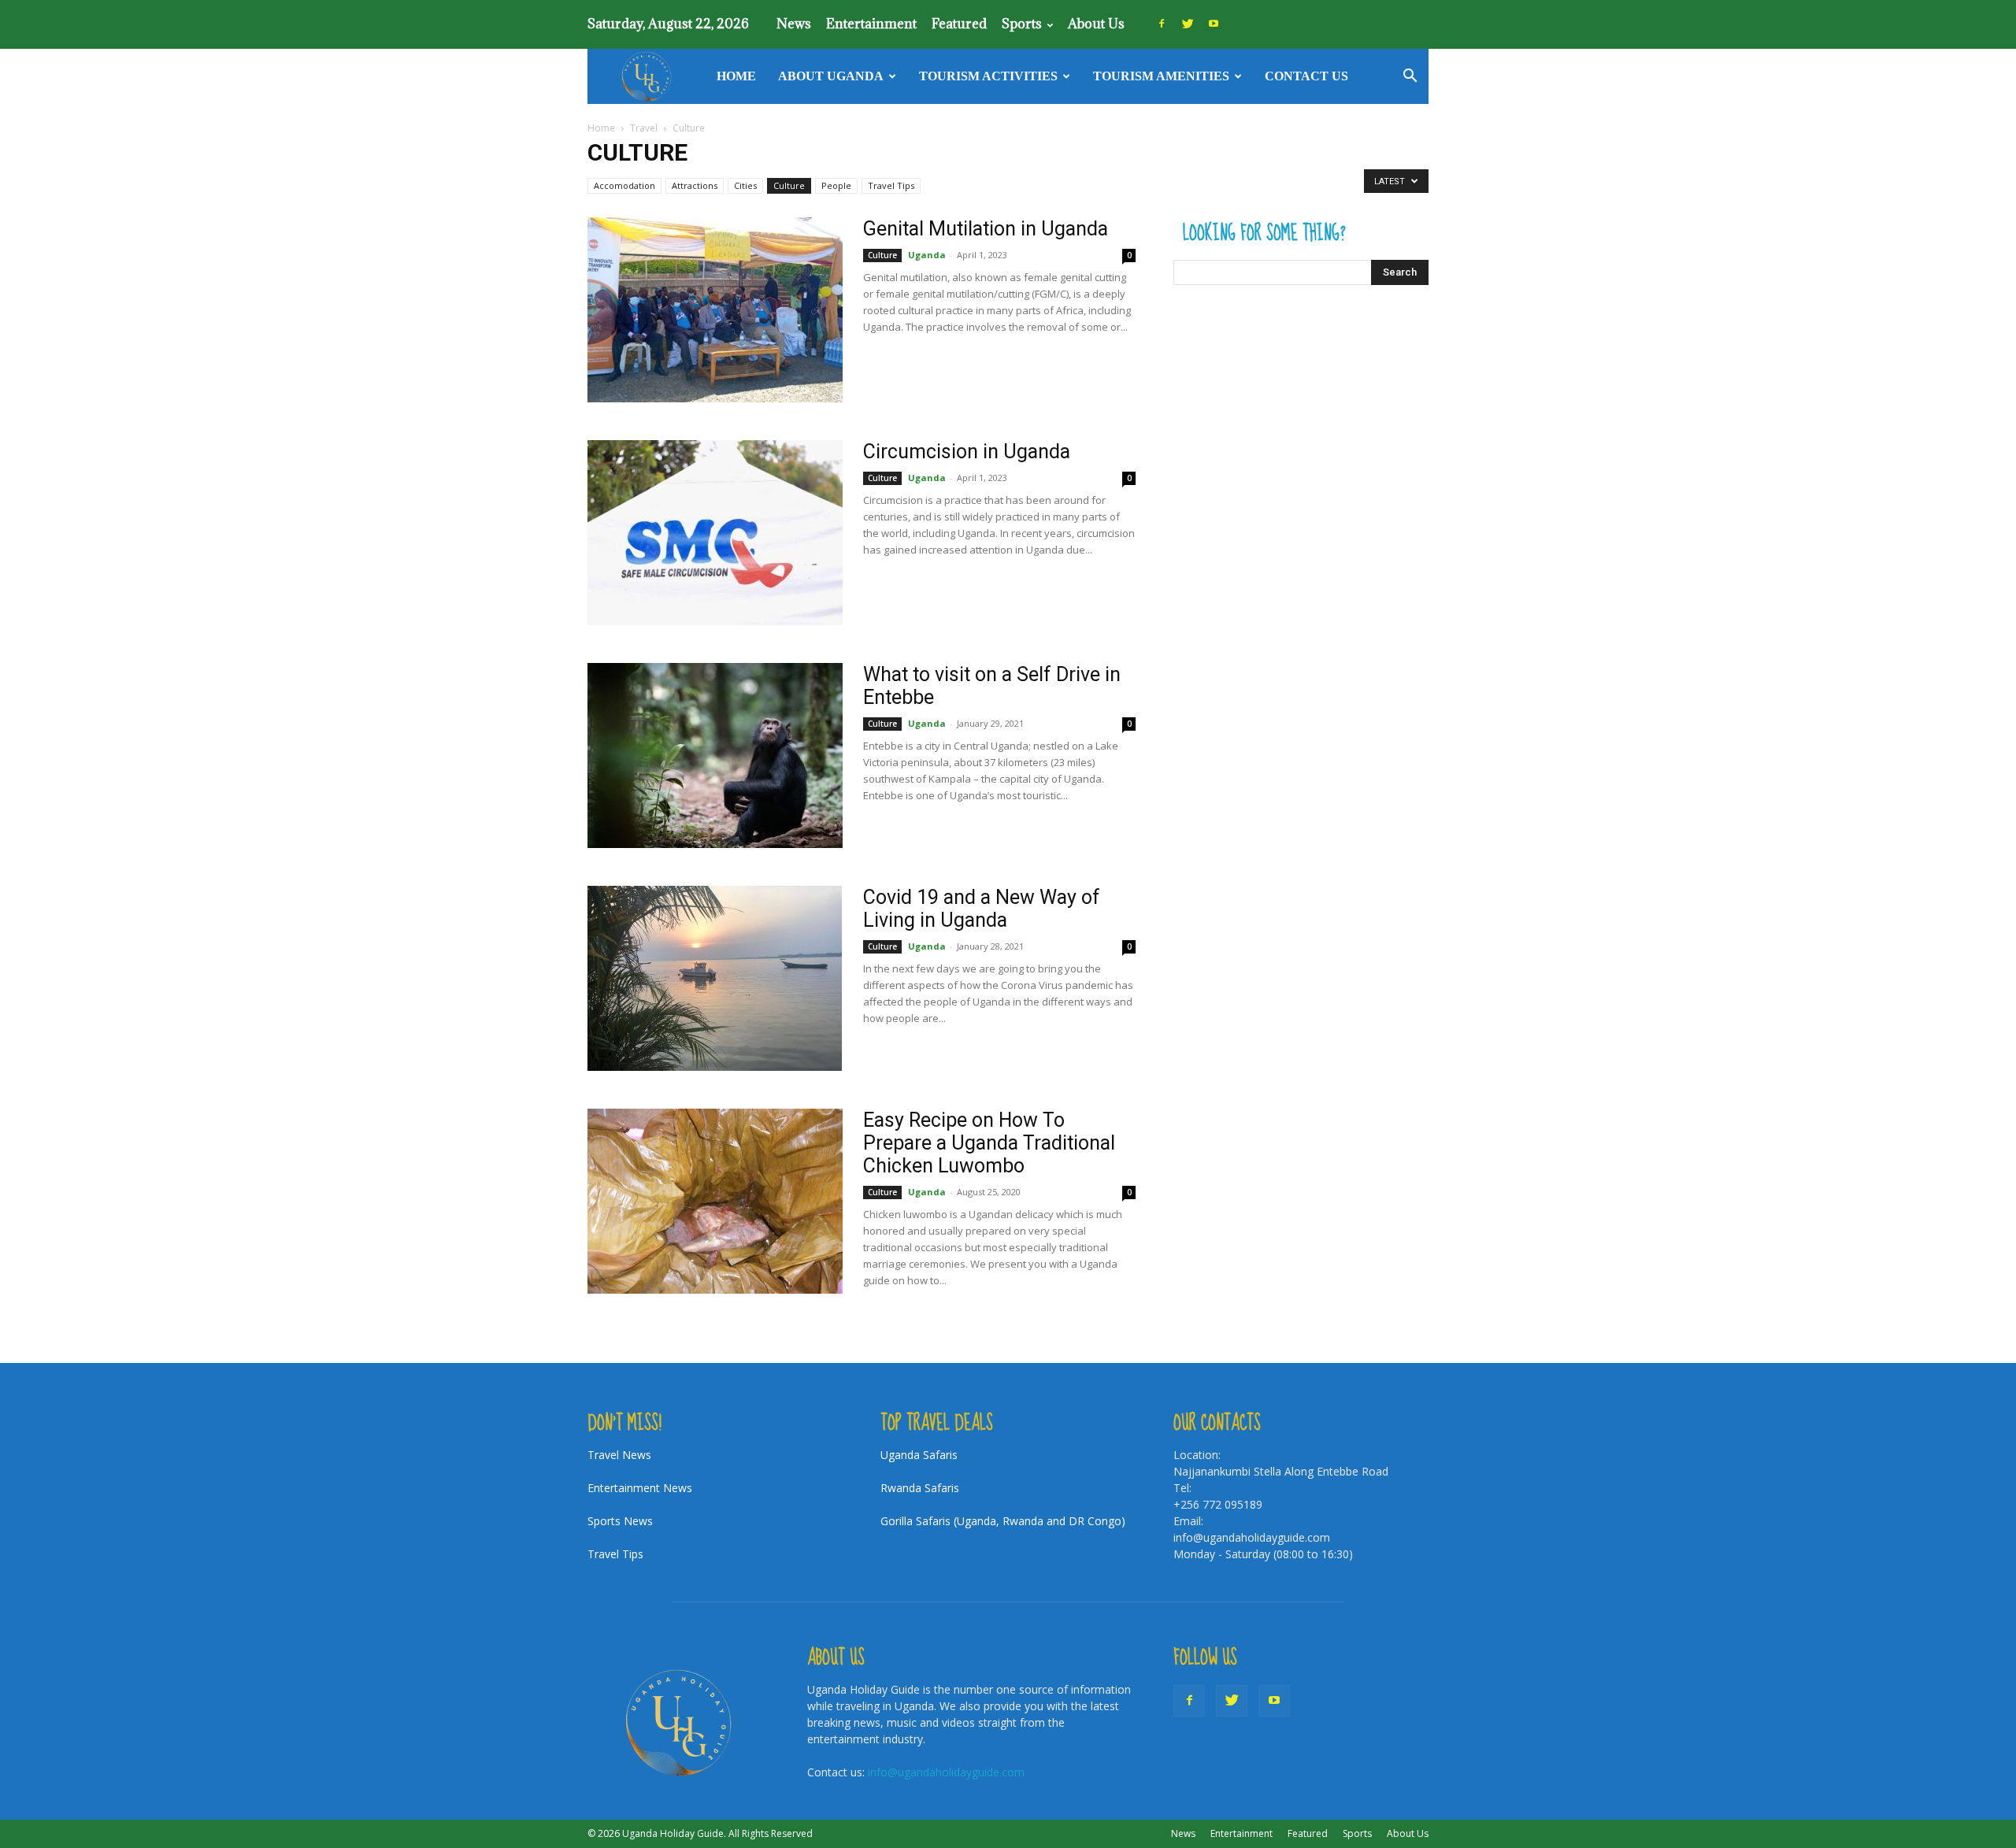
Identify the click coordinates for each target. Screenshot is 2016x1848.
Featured (959, 24)
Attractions (695, 185)
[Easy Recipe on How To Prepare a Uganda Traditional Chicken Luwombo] (715, 1201)
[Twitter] (1188, 24)
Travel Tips (891, 185)
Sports (1022, 24)
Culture (789, 185)
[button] (1410, 78)
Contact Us (1306, 76)
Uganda (927, 255)
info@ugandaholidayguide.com (946, 1772)
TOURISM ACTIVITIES (988, 76)
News (794, 24)
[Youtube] (1214, 24)
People (836, 185)
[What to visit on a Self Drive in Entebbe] (715, 755)
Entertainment (871, 24)
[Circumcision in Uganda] (715, 533)
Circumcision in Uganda (967, 452)
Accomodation (624, 185)
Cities (745, 185)
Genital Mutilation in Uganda (986, 229)
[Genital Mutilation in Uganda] (715, 310)
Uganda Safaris (919, 1455)
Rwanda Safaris (920, 1488)
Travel (644, 128)
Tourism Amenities (1161, 76)
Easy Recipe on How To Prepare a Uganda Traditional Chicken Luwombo (989, 1143)
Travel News (619, 1455)
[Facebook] (1162, 24)
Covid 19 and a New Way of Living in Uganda (982, 909)
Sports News (620, 1521)
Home (736, 76)
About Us (1096, 24)
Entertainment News (640, 1488)
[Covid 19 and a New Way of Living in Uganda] (715, 978)
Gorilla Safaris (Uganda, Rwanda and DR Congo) (1003, 1521)
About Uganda (831, 76)
